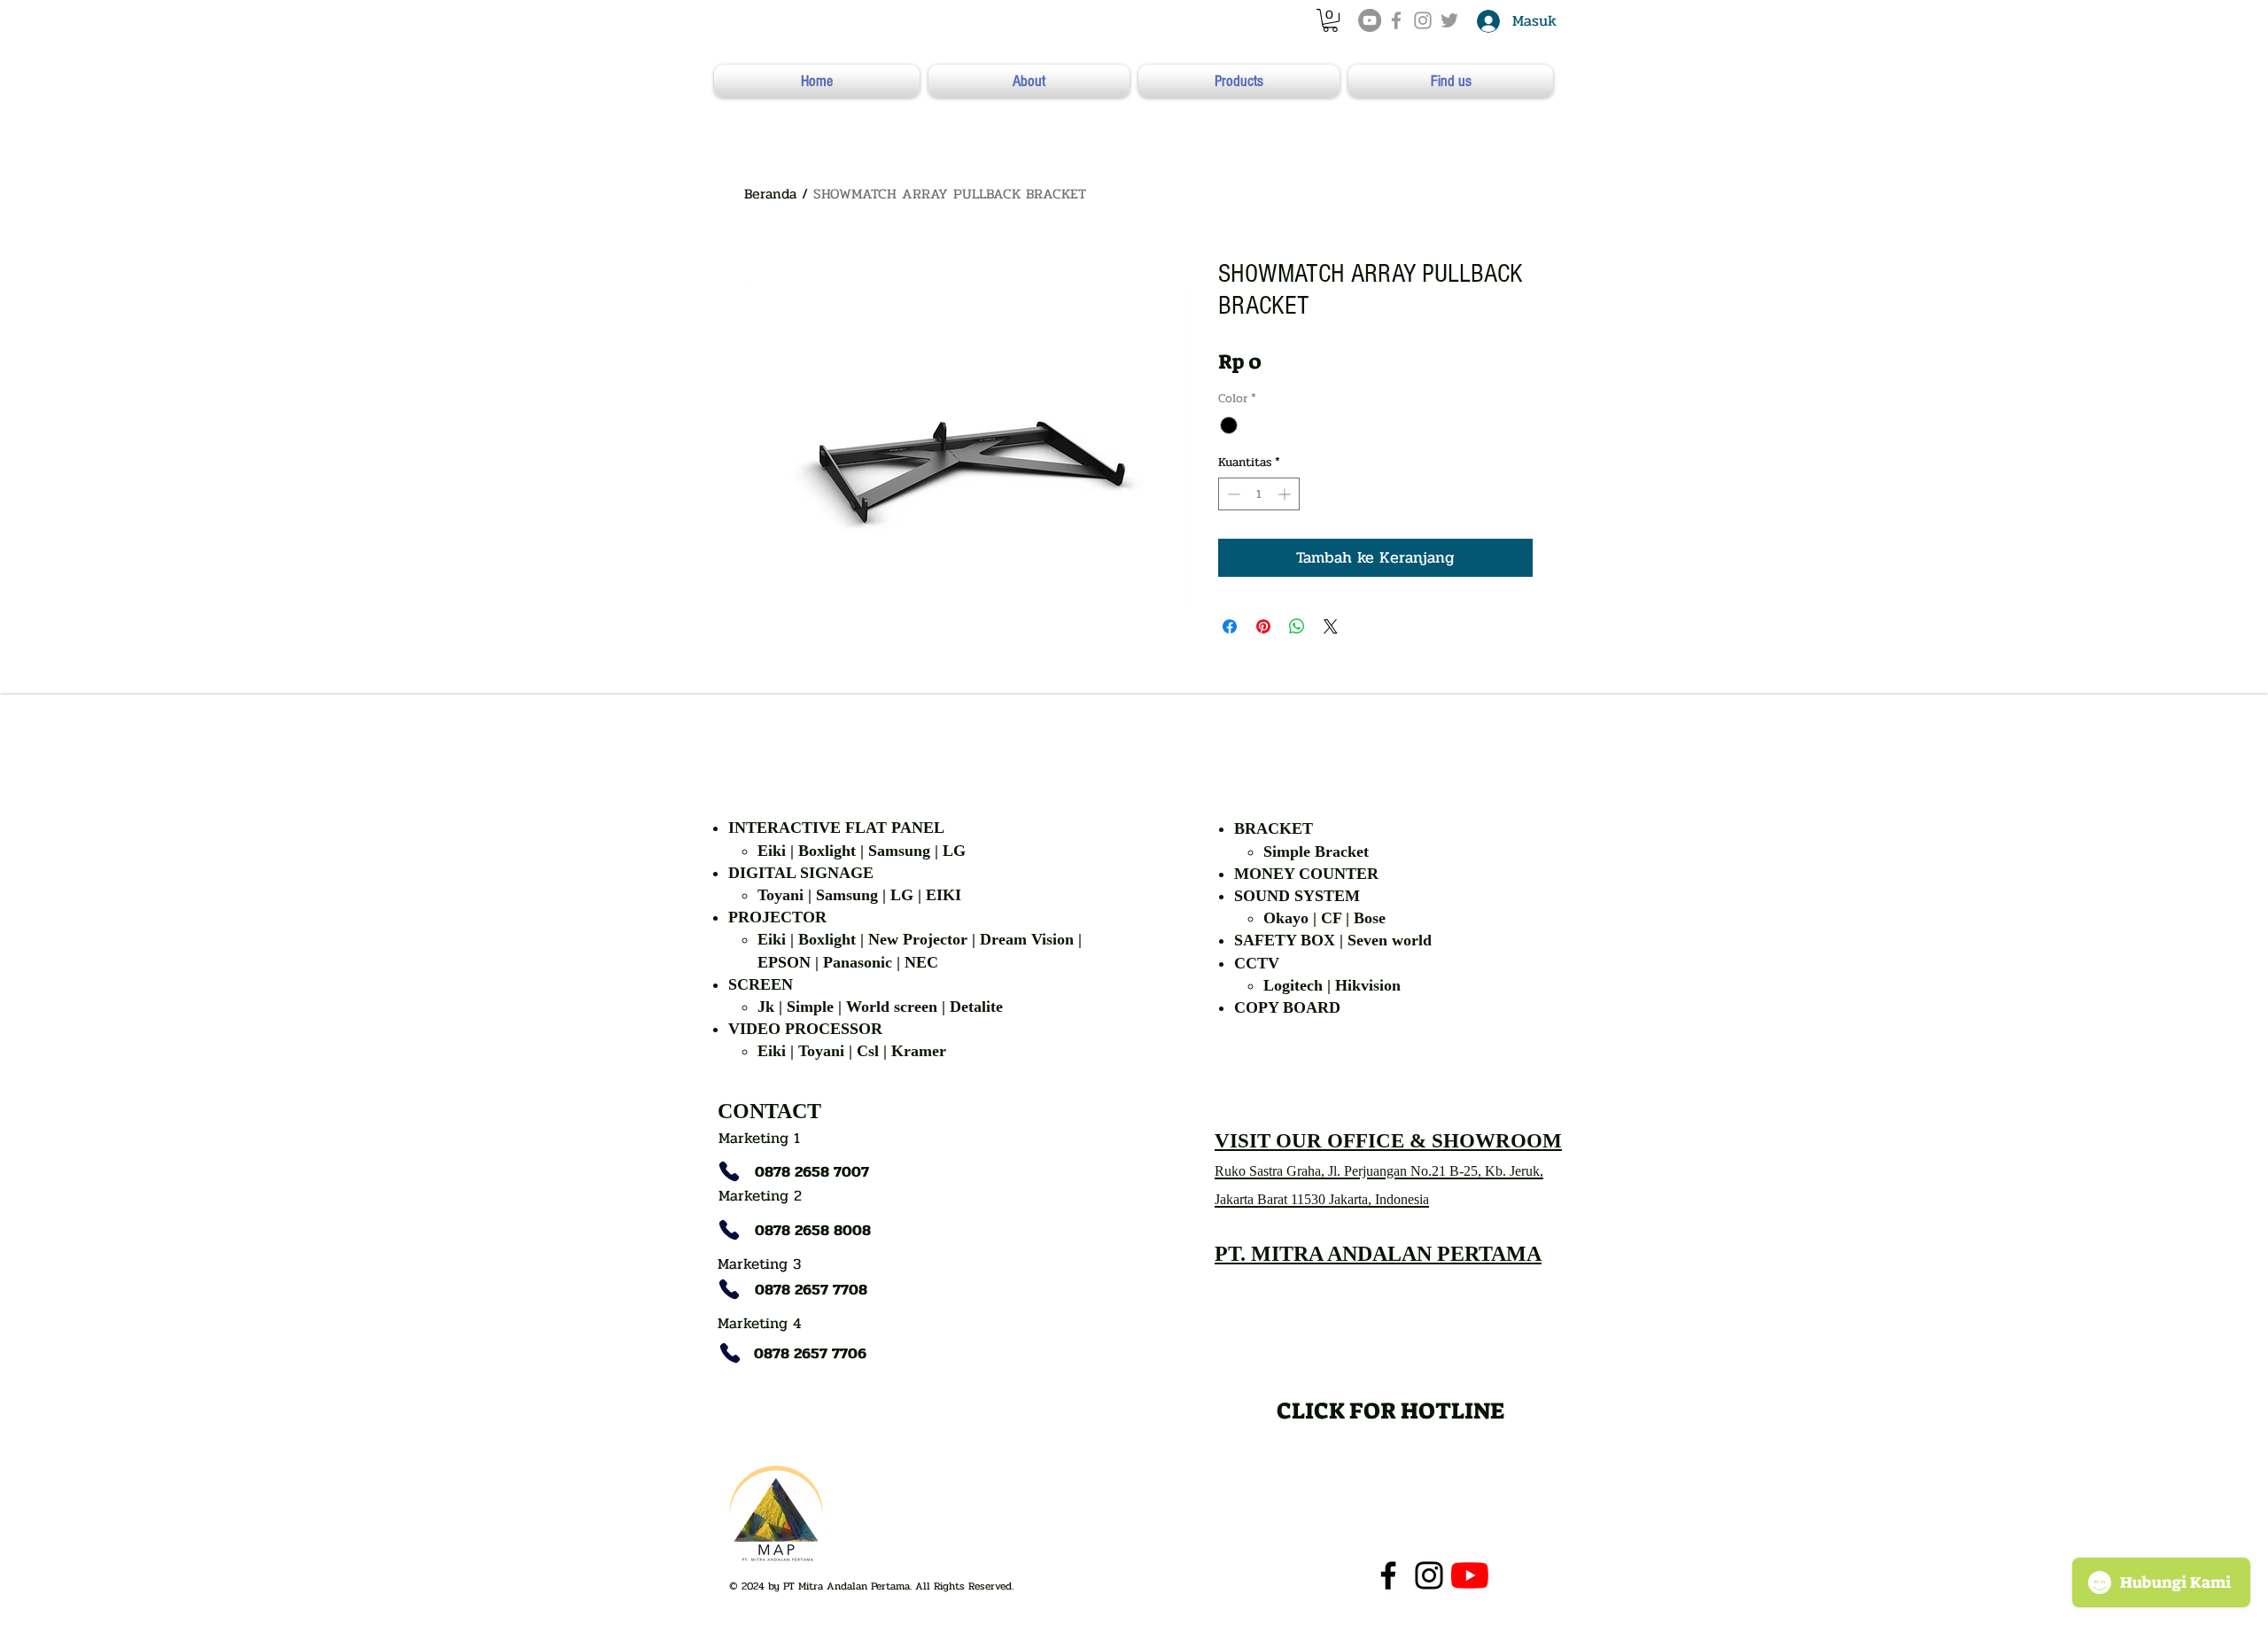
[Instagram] (1429, 1575)
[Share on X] (1331, 626)
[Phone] (729, 1171)
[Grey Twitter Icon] (1449, 20)
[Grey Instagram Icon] (1423, 20)
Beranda (770, 194)
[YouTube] (1370, 20)
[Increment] (1286, 494)
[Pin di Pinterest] (1263, 626)
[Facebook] (1388, 1575)
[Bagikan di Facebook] (1230, 626)
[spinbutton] (1259, 494)
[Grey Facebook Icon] (1396, 20)
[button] (1330, 20)
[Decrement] (1232, 494)
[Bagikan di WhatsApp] (1297, 626)
